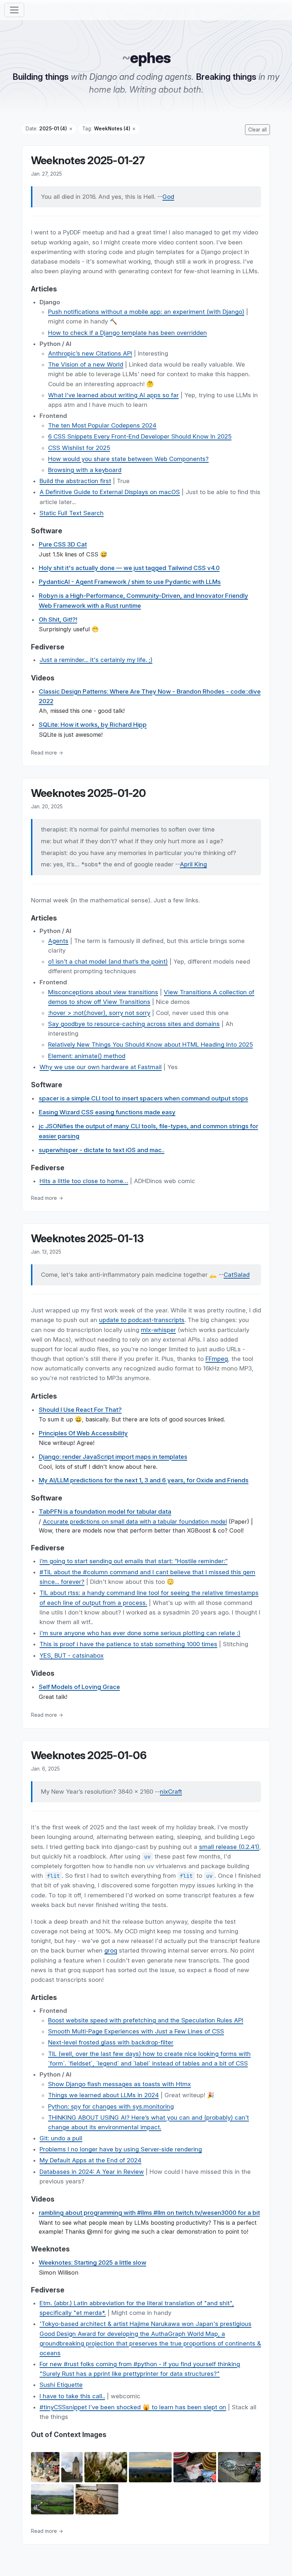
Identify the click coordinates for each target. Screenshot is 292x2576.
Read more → (47, 753)
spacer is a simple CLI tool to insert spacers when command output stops (144, 1098)
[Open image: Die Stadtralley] (195, 2468)
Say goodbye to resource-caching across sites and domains (134, 1024)
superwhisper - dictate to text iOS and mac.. (102, 1150)
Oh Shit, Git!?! (58, 620)
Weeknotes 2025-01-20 (88, 793)
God (168, 197)
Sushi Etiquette (61, 2385)
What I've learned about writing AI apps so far (113, 395)
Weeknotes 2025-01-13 (87, 1238)
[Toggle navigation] (14, 10)
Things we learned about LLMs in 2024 (103, 2095)
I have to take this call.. (72, 2396)
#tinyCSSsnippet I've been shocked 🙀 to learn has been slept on (133, 2407)
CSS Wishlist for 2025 (79, 448)
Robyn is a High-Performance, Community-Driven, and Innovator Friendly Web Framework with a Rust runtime (144, 600)
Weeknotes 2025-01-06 (89, 1755)
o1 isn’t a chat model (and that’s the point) (108, 962)
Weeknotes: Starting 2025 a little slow (93, 2263)
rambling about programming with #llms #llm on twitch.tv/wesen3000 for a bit (149, 2213)
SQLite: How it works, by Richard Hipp (93, 725)
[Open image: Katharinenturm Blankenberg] (72, 2468)
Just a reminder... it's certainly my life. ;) (96, 660)
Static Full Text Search (72, 513)
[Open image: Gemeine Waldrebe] (106, 2468)
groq (111, 1950)
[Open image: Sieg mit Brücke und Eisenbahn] (52, 2500)
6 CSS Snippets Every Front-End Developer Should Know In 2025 (140, 436)
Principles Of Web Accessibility (83, 1433)
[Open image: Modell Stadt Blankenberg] (239, 2468)
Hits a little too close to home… (84, 1181)
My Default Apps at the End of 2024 (90, 2160)
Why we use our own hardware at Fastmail (101, 1067)
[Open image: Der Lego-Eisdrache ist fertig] (45, 2468)
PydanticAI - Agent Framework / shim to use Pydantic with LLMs (130, 582)
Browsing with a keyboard (85, 470)
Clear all (257, 130)
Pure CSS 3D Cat (63, 544)
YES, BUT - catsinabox (72, 1655)
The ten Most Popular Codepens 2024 (102, 425)
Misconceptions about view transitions (103, 992)
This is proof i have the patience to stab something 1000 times (128, 1644)
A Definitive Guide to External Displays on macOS (110, 492)
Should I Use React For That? (80, 1410)
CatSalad (237, 1275)
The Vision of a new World (86, 364)
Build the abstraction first (75, 481)
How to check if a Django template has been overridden (127, 333)
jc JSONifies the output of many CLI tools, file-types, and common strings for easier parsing (148, 1131)
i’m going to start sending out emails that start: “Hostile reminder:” (134, 1561)
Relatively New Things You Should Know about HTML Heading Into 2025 (150, 1045)
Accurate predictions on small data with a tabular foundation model (135, 1522)
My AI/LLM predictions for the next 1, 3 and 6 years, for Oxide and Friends (144, 1480)
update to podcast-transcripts (142, 1320)
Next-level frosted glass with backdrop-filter (111, 2042)
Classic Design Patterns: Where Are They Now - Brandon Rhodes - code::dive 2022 (150, 696)
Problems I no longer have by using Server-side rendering (121, 2149)
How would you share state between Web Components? (128, 459)
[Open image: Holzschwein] (97, 2500)
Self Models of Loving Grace (79, 1687)
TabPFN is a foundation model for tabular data (105, 1512)
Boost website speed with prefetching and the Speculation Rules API (146, 2020)
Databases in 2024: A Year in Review (92, 2172)
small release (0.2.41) (229, 1847)
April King (193, 864)
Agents (58, 941)
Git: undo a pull (61, 2138)
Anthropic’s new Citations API (90, 353)
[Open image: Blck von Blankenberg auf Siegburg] (150, 2468)
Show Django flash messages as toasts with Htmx (119, 2084)
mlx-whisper (158, 1330)
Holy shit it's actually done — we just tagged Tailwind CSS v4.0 (129, 568)
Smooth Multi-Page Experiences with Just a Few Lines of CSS (136, 2031)
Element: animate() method (87, 1056)
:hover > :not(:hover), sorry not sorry (99, 1013)
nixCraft (171, 1792)
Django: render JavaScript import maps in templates (113, 1457)
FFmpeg (217, 1359)
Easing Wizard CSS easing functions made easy (107, 1112)
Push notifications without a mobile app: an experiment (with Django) (146, 312)
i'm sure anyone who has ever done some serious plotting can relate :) (140, 1633)
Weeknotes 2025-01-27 (88, 160)
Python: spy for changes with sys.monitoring (111, 2106)
